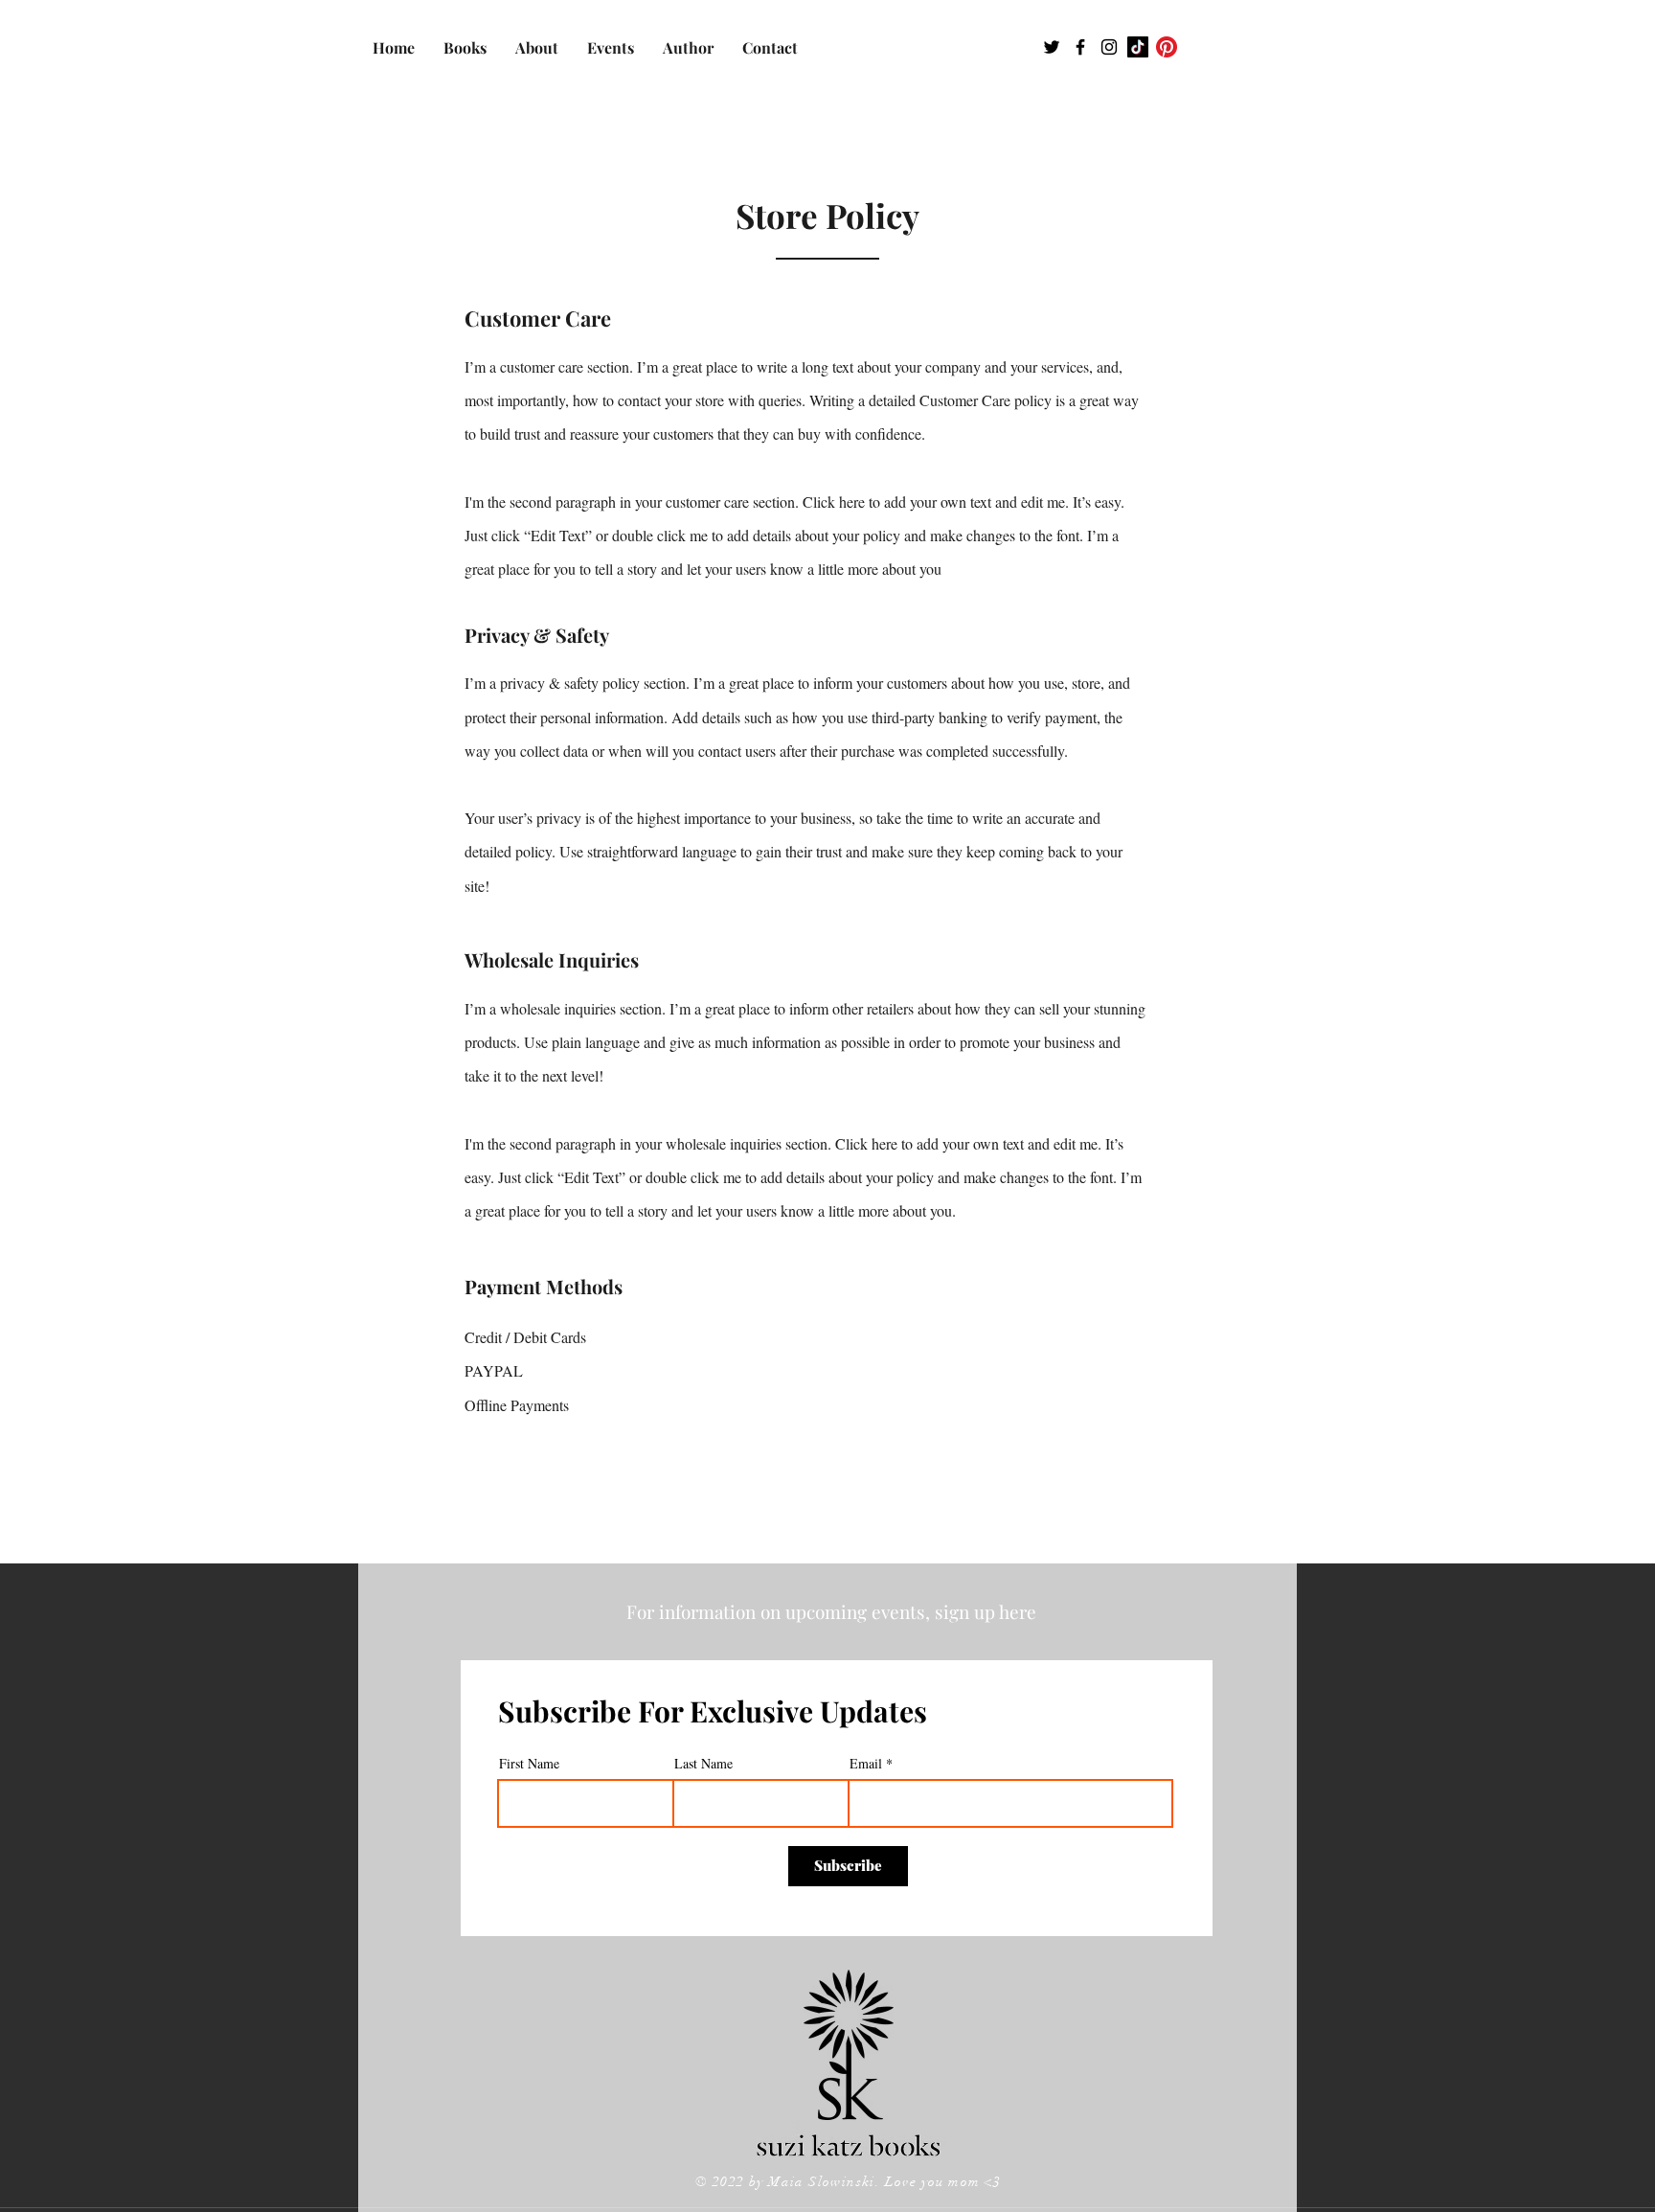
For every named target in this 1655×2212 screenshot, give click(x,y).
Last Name (703, 1764)
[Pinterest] (1167, 47)
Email (866, 1764)
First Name (529, 1764)
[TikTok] (1138, 47)
